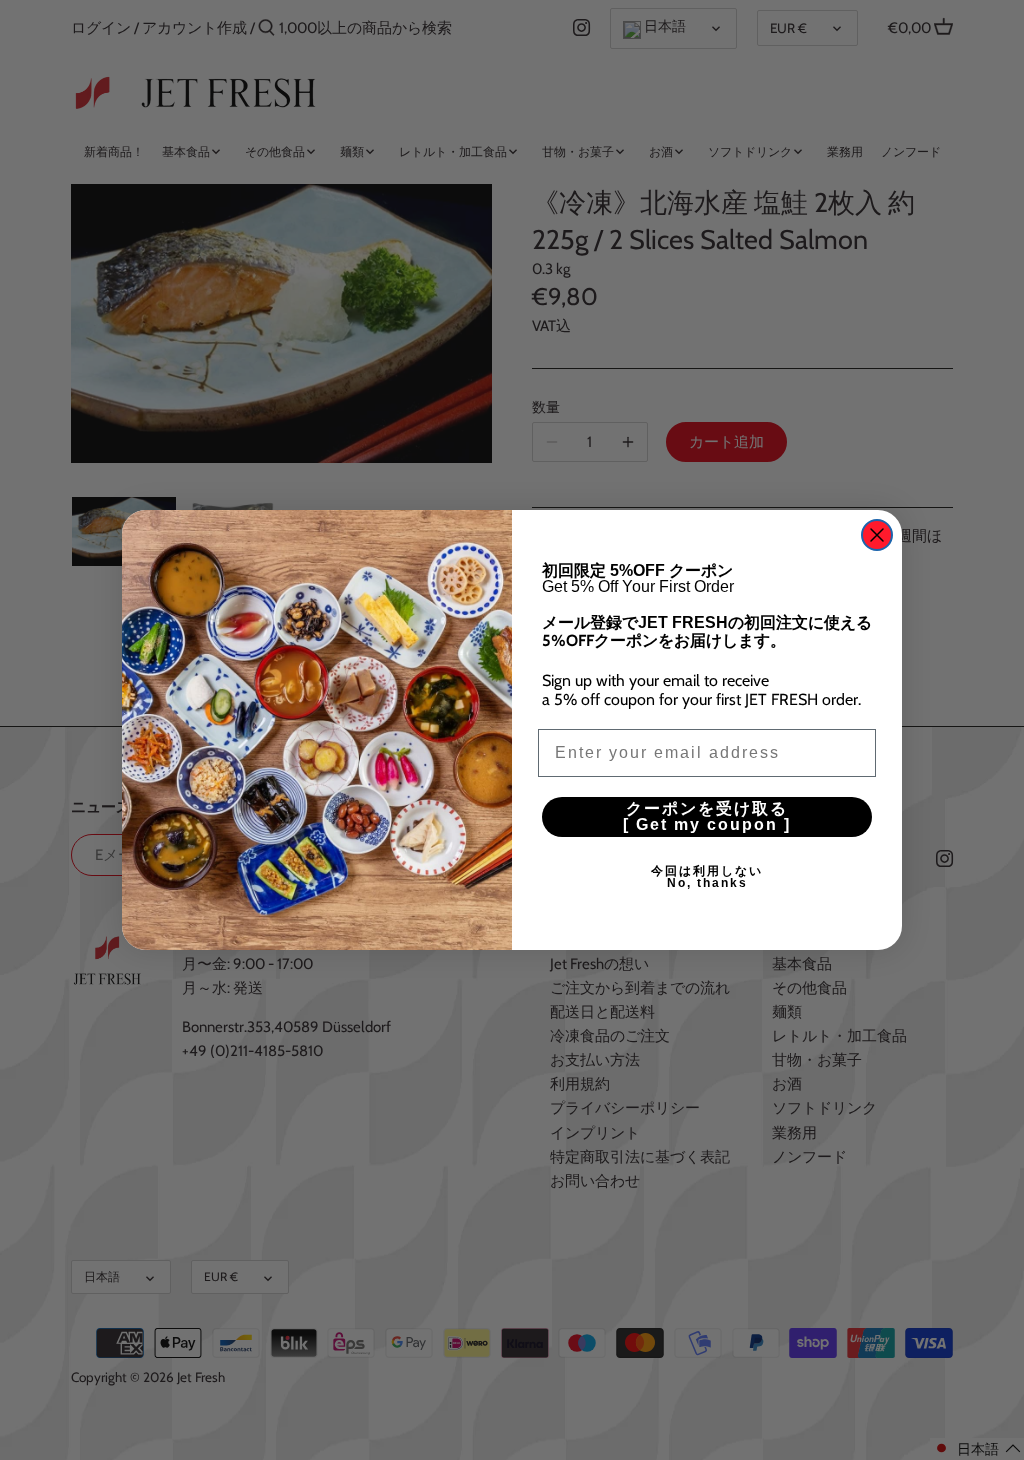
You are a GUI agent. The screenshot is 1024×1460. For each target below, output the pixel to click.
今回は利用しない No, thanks (763, 877)
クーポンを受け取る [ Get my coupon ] (747, 816)
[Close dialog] (877, 535)
